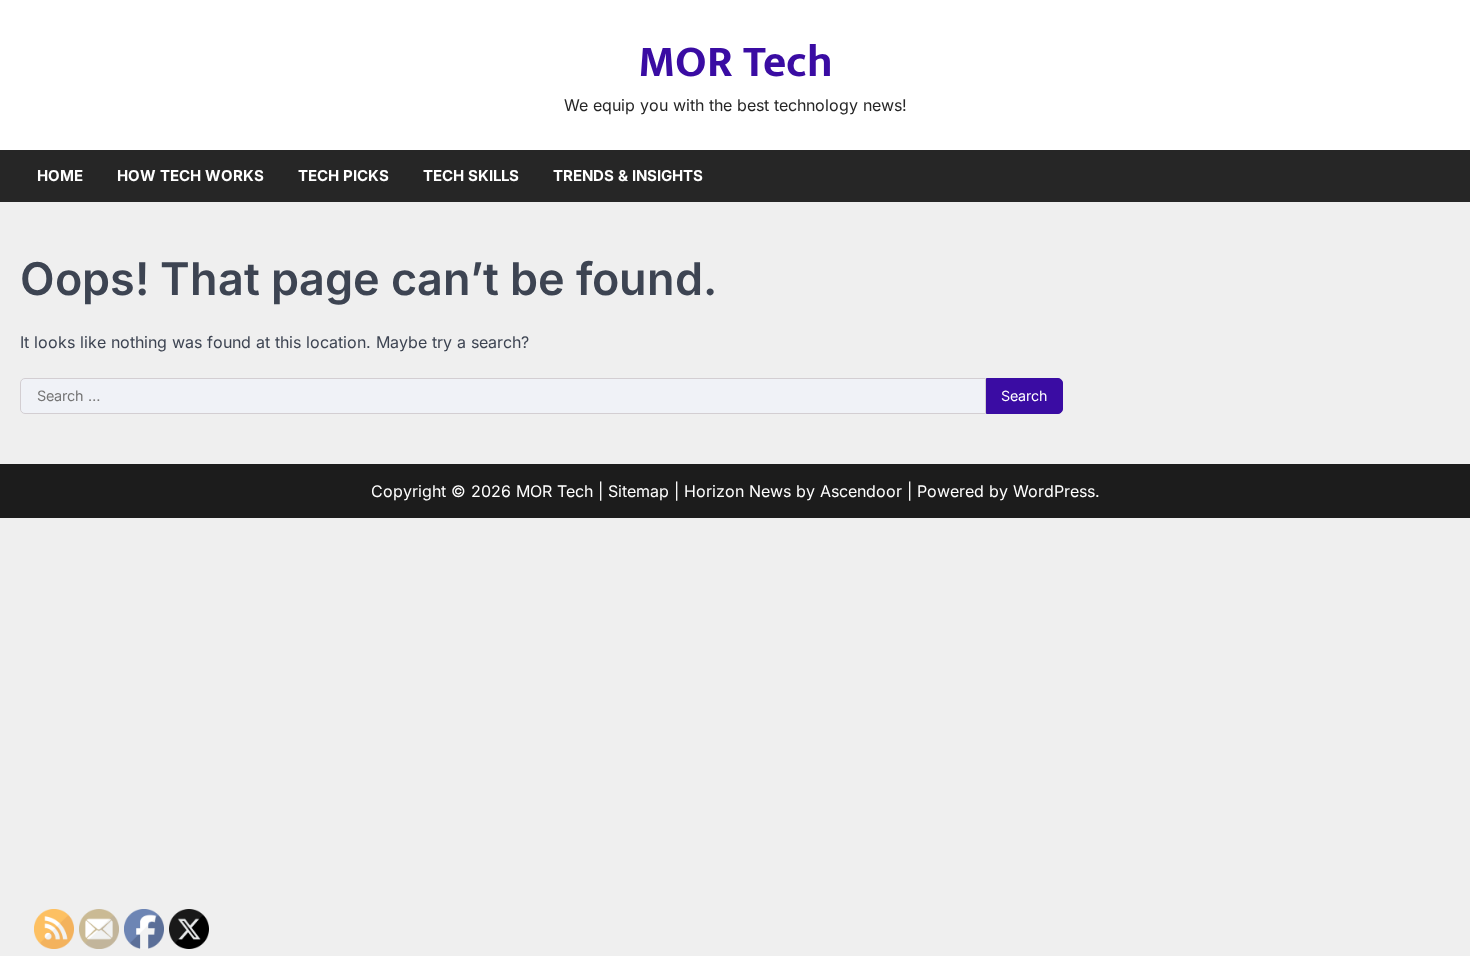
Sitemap (638, 491)
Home (60, 175)
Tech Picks (343, 175)
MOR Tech (735, 62)
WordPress (1054, 491)
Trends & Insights (628, 175)
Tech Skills (471, 175)
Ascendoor (861, 491)
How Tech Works (190, 175)
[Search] (1435, 176)
